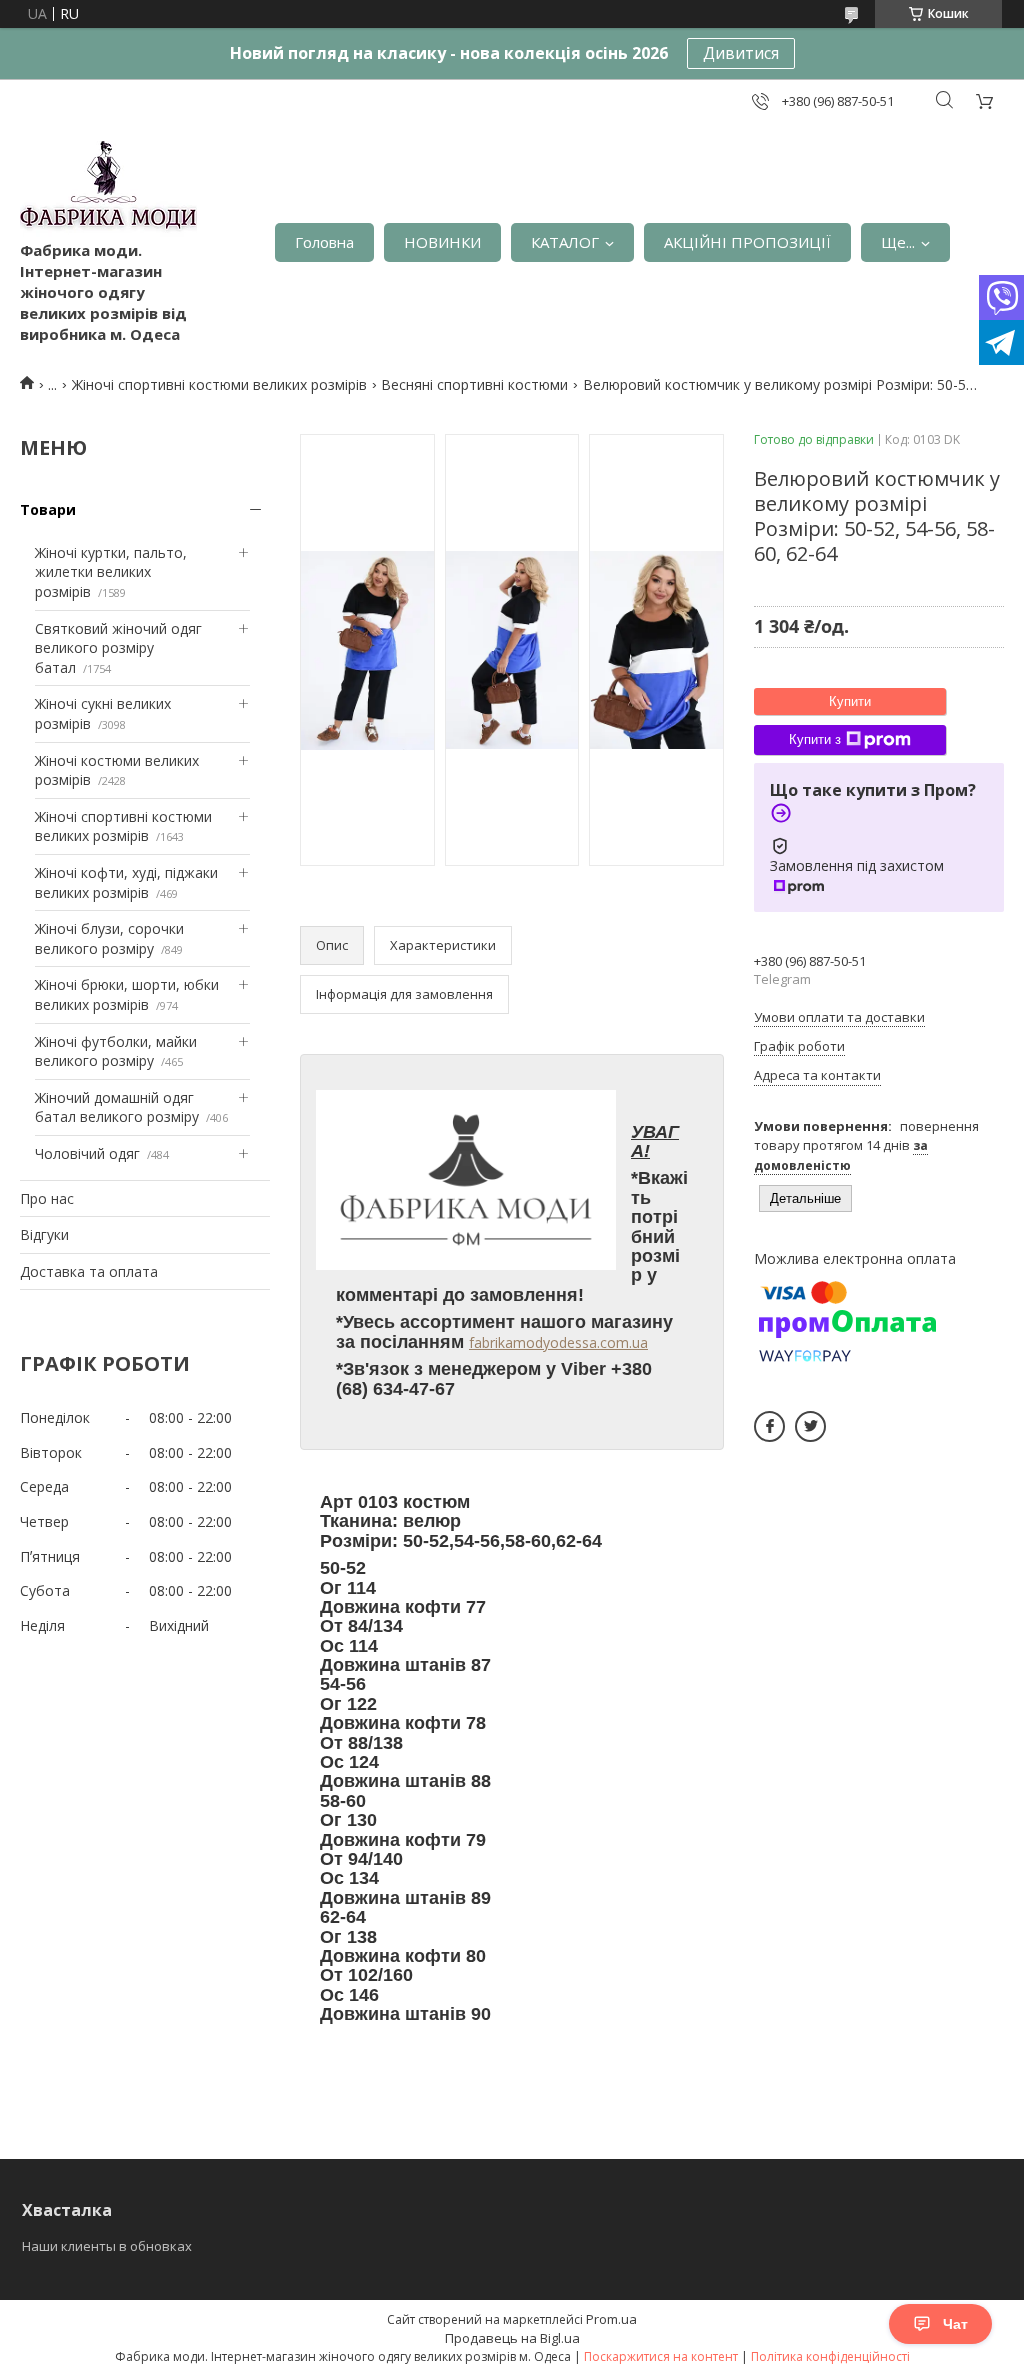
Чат (955, 2324)
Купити (850, 701)
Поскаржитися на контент (661, 2356)
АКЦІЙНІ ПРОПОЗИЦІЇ (747, 242)
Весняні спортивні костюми (474, 384)
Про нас (47, 1198)
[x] (810, 1426)
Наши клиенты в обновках (107, 2246)
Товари (48, 509)
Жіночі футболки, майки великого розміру (116, 1051)
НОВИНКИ (442, 242)
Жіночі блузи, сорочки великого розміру (109, 938)
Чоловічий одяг (87, 1153)
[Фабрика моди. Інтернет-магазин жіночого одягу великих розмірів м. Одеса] (108, 190)
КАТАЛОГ (565, 242)
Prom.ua (611, 2319)
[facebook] (769, 1426)
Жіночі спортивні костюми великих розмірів (219, 384)
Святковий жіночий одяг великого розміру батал (118, 648)
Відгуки (44, 1234)
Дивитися (741, 53)
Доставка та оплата (89, 1271)
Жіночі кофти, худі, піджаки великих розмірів (126, 882)
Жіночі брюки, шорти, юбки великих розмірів (127, 994)
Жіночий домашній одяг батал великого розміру (117, 1107)
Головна (324, 242)
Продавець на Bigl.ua (512, 2338)
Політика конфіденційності (830, 2356)
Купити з (815, 739)
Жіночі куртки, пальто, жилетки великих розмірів (111, 572)
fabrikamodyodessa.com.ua (558, 1342)
